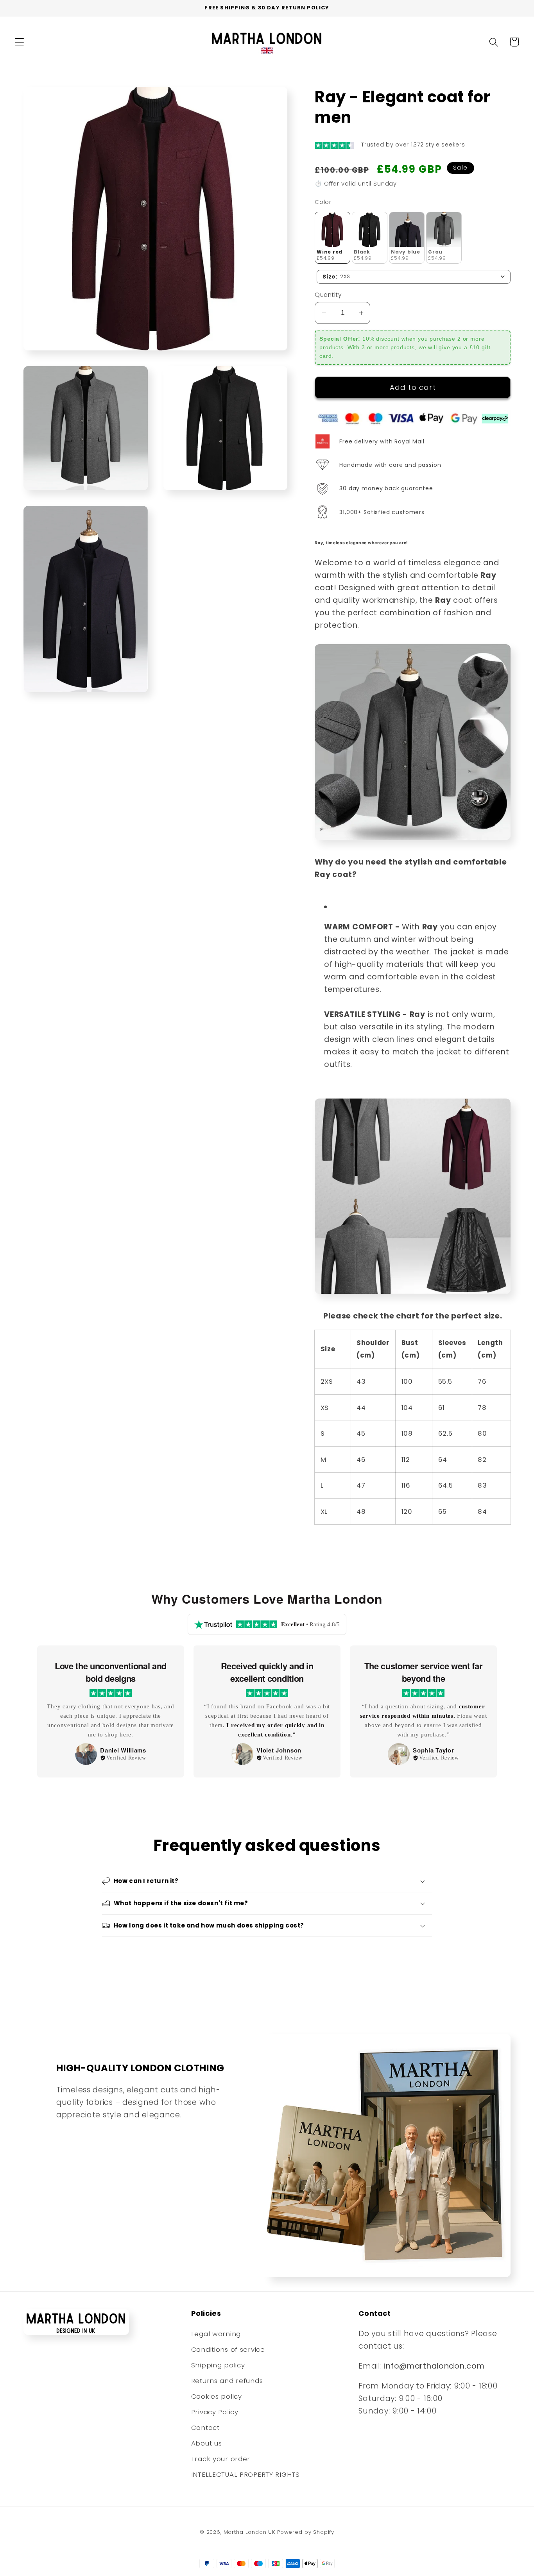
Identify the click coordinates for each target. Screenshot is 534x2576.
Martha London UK (249, 2532)
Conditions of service (228, 2349)
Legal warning (216, 2334)
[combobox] (414, 277)
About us (207, 2443)
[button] (20, 42)
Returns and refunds (227, 2381)
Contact (205, 2428)
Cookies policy (217, 2396)
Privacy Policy (215, 2412)
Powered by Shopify (306, 2532)
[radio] (332, 238)
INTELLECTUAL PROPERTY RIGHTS (245, 2474)
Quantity (328, 295)
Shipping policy (218, 2365)
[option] (111, 1712)
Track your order (221, 2459)
